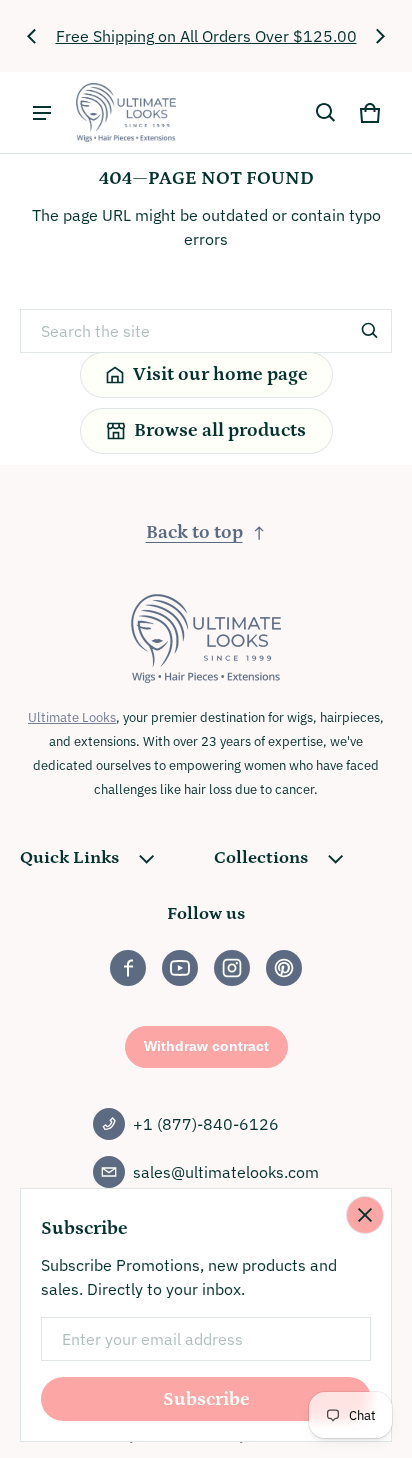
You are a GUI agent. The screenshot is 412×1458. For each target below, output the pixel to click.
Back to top (194, 532)
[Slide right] (380, 36)
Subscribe (206, 1399)
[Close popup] (365, 1215)
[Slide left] (32, 36)
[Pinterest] (284, 968)
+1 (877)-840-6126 (206, 1124)
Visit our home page (220, 374)
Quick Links (69, 858)
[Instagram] (232, 968)
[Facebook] (128, 968)
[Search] (370, 331)
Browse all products (220, 430)
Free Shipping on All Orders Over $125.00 (206, 36)
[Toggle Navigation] (42, 113)
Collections (261, 858)
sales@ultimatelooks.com (226, 1172)
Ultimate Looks (72, 717)
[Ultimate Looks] (126, 112)
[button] (326, 113)
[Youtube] (180, 968)
